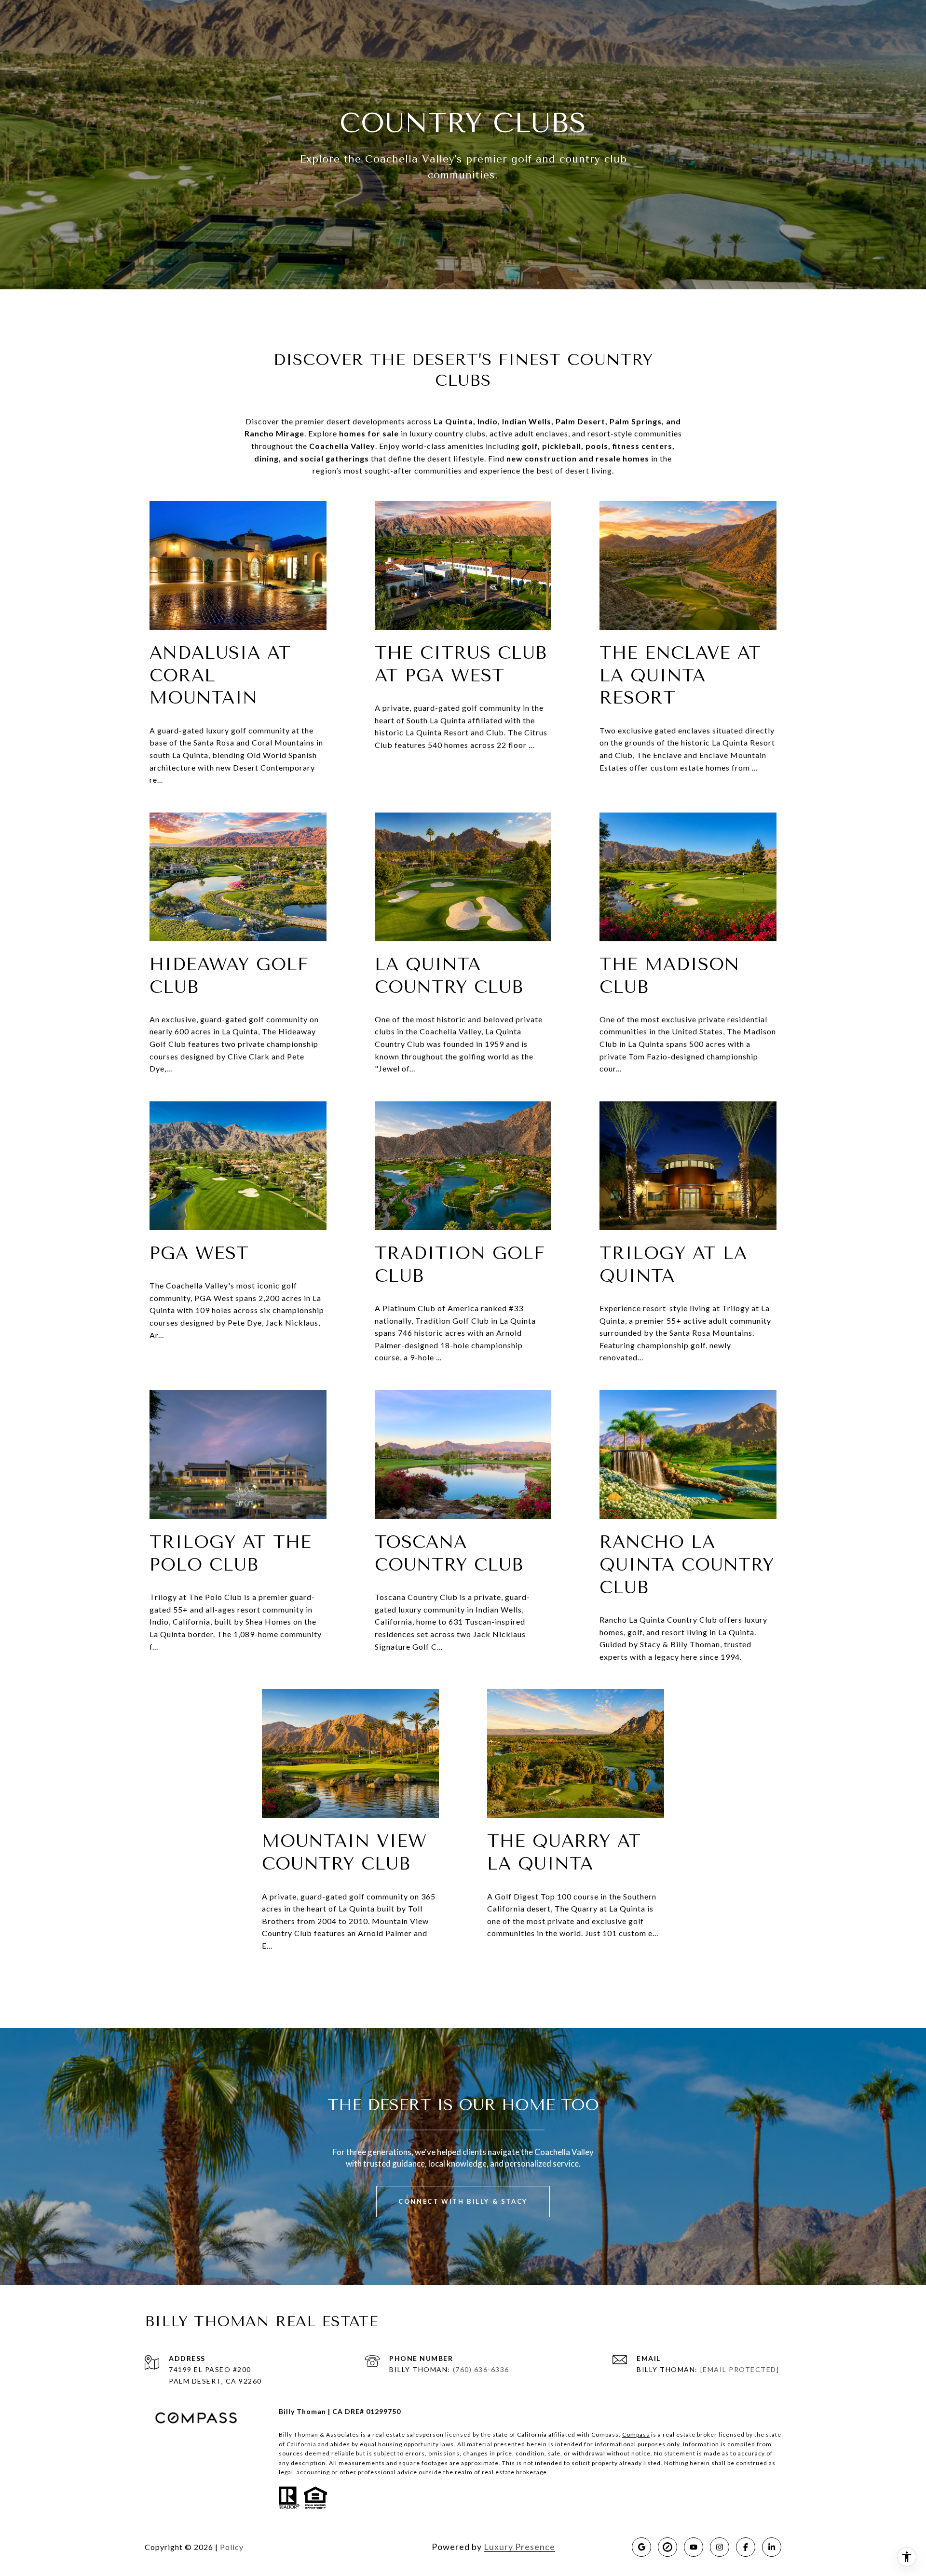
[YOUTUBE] (694, 2547)
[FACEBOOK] (746, 2547)
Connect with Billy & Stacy (463, 2201)
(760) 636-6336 (481, 2369)
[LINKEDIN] (772, 2547)
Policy (232, 2547)
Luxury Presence (519, 2547)
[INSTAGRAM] (720, 2547)
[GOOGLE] (641, 2547)
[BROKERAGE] (667, 2547)
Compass (636, 2434)
